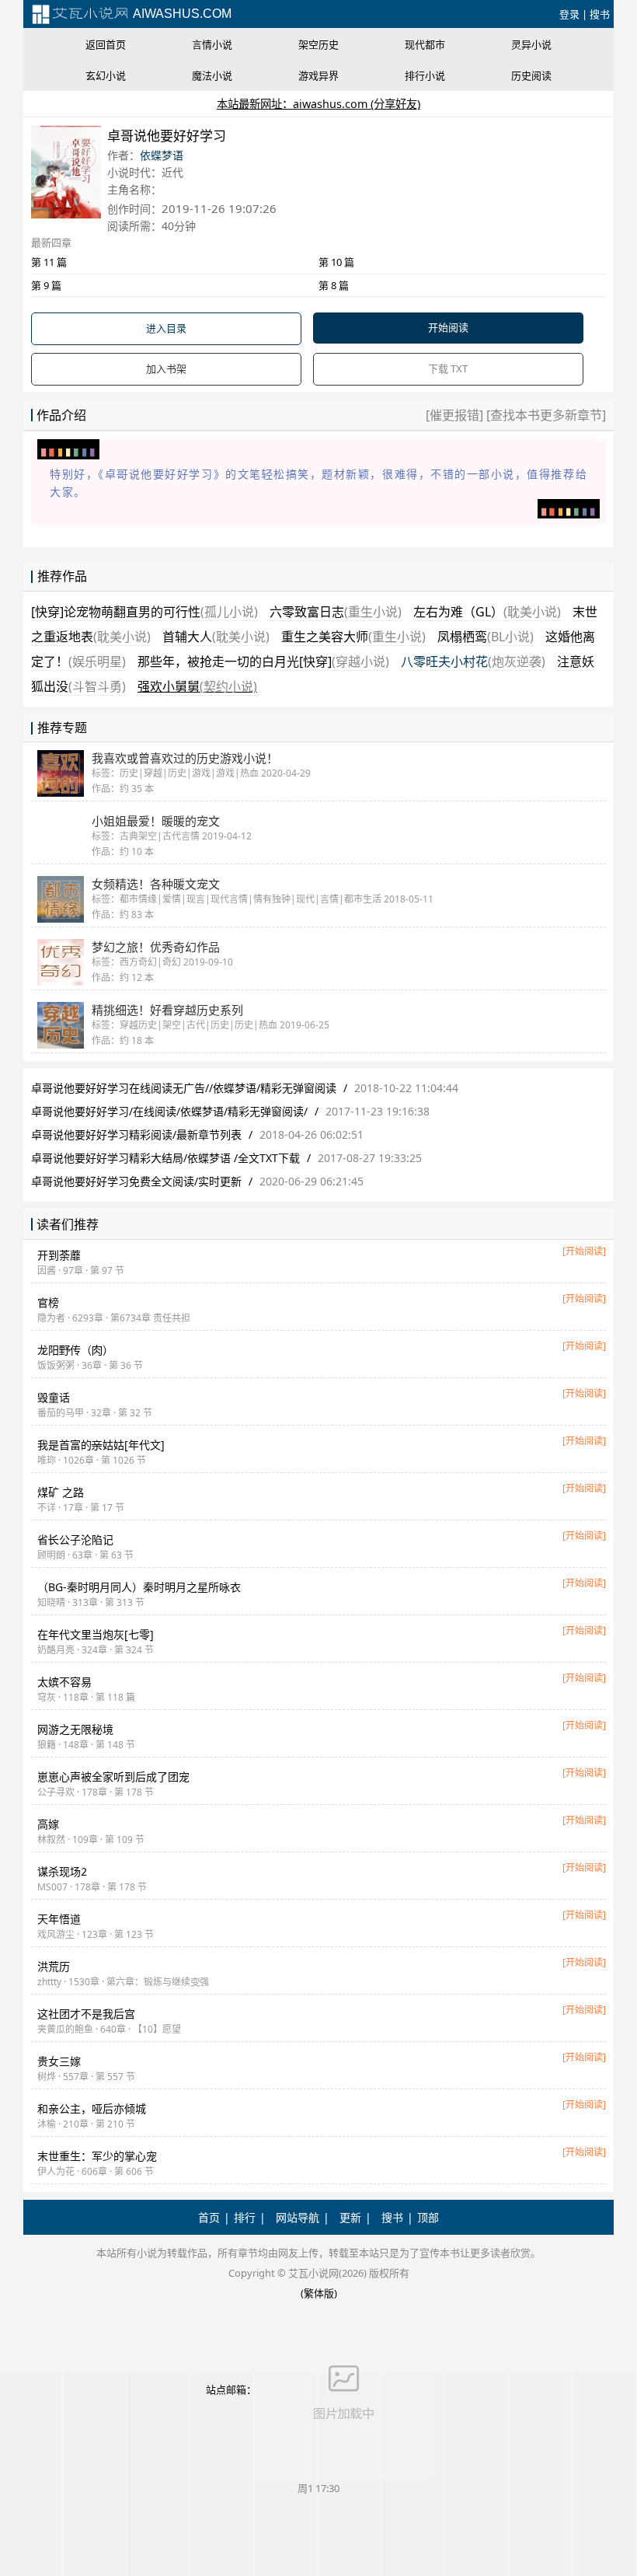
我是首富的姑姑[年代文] (101, 1445)
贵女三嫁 (59, 2061)
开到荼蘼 (59, 1255)
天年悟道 (59, 1919)
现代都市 (425, 44)
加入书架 (166, 368)
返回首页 (106, 44)
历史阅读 (531, 75)
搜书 (600, 14)
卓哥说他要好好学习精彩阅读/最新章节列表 (136, 1134)
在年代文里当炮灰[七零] (96, 1634)
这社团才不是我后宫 (86, 2014)
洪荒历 (54, 1966)
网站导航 (298, 2217)
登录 (569, 14)
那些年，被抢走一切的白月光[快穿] (263, 661)
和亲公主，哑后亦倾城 (92, 2108)
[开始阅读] (584, 1251)
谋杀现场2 (62, 1871)
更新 (350, 2217)
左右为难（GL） (487, 612)
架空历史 (318, 44)
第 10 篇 (336, 262)
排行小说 (425, 75)
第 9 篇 (46, 285)
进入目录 (166, 328)
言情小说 (212, 44)
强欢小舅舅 (197, 686)
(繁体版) (319, 2293)
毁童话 (54, 1397)
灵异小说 (531, 44)
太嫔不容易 (64, 1682)
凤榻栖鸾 (486, 637)
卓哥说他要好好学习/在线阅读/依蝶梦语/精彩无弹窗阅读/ (169, 1111)
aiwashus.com (181, 14)
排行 (245, 2217)
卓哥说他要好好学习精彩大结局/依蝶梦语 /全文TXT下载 (165, 1158)
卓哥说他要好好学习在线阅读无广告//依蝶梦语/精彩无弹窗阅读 (184, 1088)
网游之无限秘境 (75, 1729)
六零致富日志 (336, 612)
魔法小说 (212, 75)
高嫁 (48, 1824)
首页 (209, 2217)
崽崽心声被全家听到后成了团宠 (113, 1777)
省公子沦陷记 (75, 1539)
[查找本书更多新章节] (545, 415)
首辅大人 (216, 637)
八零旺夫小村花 (473, 661)
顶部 (428, 2217)
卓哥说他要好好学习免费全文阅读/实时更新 (136, 1181)
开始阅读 (448, 327)
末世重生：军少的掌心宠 (97, 2156)
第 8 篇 (334, 285)
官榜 (48, 1302)
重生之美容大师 (353, 637)
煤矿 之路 (61, 1492)
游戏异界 (318, 75)
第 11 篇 (49, 262)
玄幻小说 (106, 75)
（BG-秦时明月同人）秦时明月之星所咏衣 (139, 1587)
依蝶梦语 (162, 155)
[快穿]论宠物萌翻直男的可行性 (144, 612)
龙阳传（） (75, 1350)
